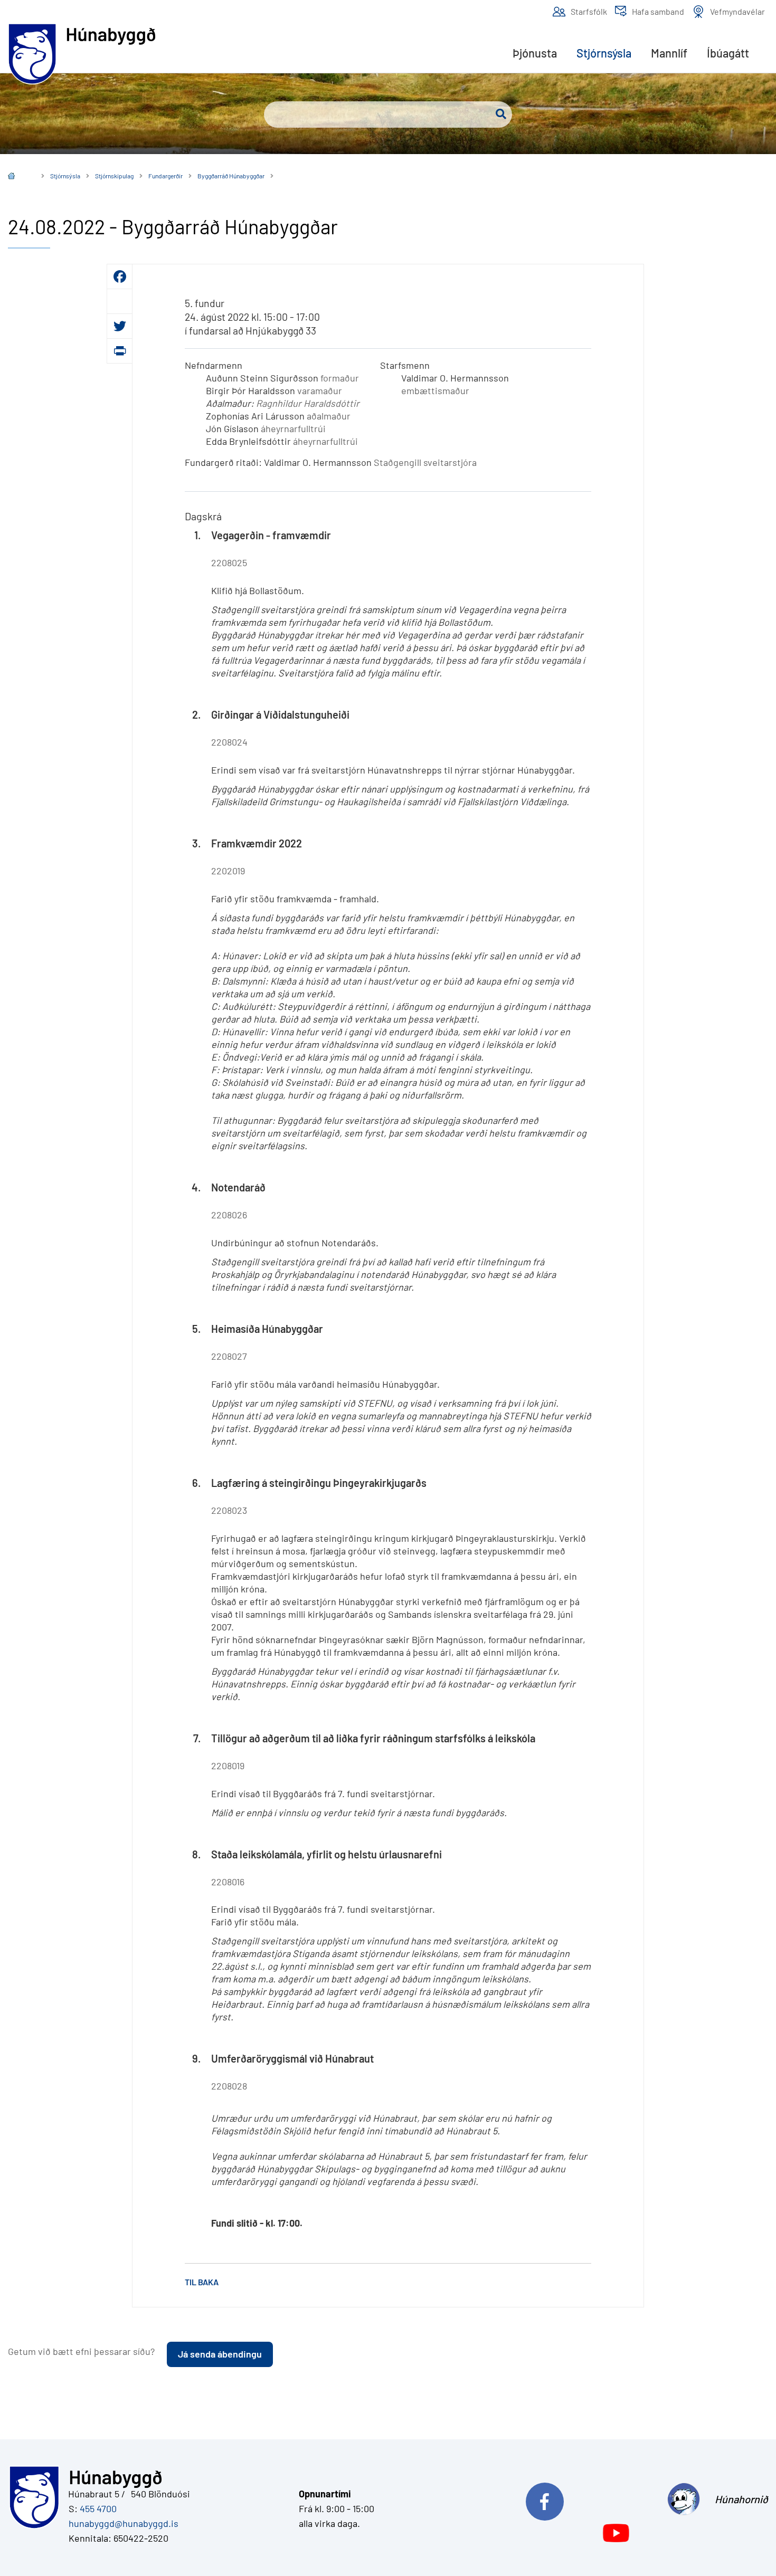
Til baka (202, 2282)
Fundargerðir (165, 176)
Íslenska (19, 177)
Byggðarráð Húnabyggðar (231, 176)
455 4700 (98, 2508)
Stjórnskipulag (114, 176)
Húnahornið (741, 2499)
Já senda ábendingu (220, 2354)
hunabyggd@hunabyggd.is (121, 2523)
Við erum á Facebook (588, 2499)
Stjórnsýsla (65, 176)
